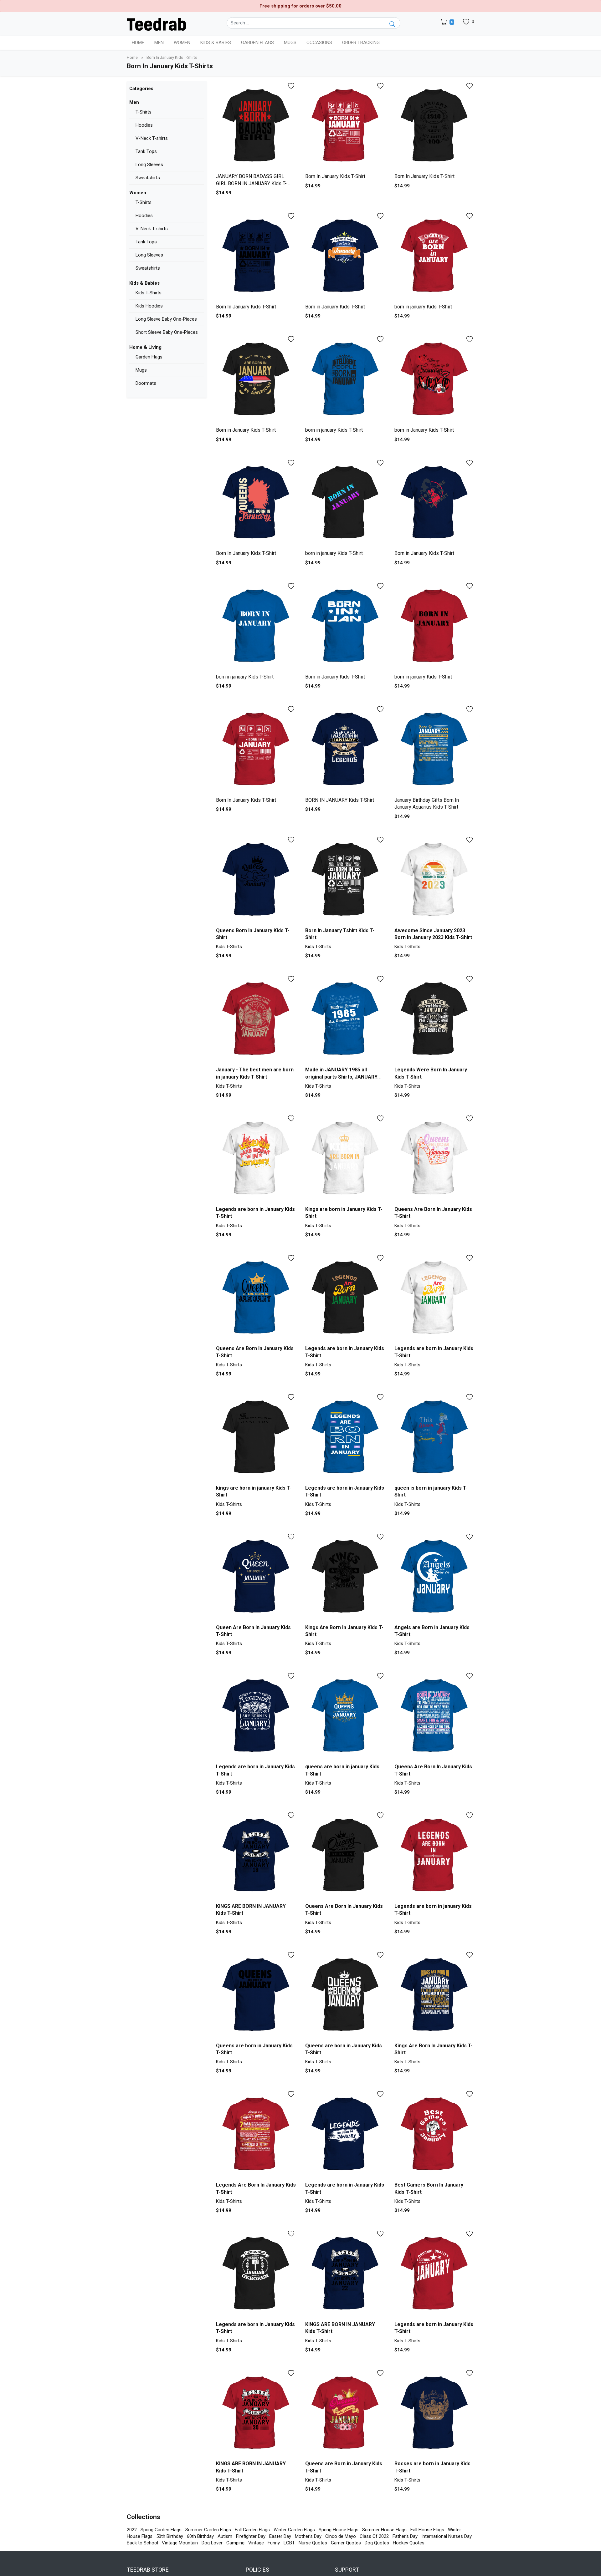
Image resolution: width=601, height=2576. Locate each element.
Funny (274, 2543)
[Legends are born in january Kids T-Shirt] (434, 1855)
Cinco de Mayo (341, 2536)
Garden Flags (149, 357)
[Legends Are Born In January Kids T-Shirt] (256, 2134)
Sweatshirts (148, 178)
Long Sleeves (149, 165)
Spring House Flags (339, 2530)
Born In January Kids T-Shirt (335, 176)
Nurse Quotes (313, 2543)
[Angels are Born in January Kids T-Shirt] (434, 1577)
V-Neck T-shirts (152, 138)
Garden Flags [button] (257, 43)
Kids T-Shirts (149, 293)
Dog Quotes (377, 2543)
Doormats (146, 383)
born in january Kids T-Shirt (423, 307)
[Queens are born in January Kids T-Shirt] (256, 1995)
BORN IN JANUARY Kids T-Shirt (340, 800)
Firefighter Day (251, 2536)
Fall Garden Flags (252, 2530)
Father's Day (405, 2536)
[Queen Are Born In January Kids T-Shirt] (256, 1577)
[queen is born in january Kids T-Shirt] (434, 1437)
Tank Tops (146, 151)
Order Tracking (361, 43)
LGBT (289, 2543)
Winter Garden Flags (294, 2530)
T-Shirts (144, 112)
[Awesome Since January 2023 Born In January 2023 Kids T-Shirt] (434, 880)
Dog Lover (212, 2543)
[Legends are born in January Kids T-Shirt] (256, 1158)
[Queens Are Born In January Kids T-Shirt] (434, 1158)
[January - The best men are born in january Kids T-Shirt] (256, 1019)
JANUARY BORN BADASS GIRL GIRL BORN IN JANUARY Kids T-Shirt (251, 183)
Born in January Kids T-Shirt (335, 307)
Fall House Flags (427, 2530)
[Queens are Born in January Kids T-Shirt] (345, 2413)
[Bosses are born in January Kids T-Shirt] (434, 2413)
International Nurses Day (447, 2536)
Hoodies (144, 125)
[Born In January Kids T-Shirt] (345, 126)
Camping (235, 2543)
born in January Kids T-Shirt (424, 430)
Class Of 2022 (374, 2536)
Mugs (290, 43)
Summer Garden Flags (208, 2530)
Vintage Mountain (180, 2543)
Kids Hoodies (149, 306)
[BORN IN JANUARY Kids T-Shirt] (345, 749)
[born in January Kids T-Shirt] (434, 379)
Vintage (256, 2543)
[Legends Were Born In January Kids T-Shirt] (434, 1019)
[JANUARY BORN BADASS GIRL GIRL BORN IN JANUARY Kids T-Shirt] (256, 126)
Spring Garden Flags (161, 2530)
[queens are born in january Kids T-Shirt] (345, 1716)
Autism (225, 2536)
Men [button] (159, 43)
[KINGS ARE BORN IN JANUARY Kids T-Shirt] (256, 1855)
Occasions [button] (319, 43)
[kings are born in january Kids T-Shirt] (256, 1437)
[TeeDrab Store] (156, 24)
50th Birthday (170, 2536)
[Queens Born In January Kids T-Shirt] (256, 880)
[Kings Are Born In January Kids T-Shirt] (345, 1577)
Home (138, 43)
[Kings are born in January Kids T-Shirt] (345, 1158)
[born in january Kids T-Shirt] (434, 256)
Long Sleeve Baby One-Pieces (166, 319)
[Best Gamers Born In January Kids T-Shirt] (434, 2134)
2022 (132, 2530)
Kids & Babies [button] (216, 43)
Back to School (142, 2543)
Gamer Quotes (346, 2543)
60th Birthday (200, 2536)
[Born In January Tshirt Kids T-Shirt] (345, 880)
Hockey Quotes (409, 2543)
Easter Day (280, 2536)
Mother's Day (308, 2536)
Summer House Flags (384, 2530)
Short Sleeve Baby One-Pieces (167, 332)
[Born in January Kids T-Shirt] (345, 256)
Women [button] (182, 43)
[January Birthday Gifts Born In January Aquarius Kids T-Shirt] (434, 749)
